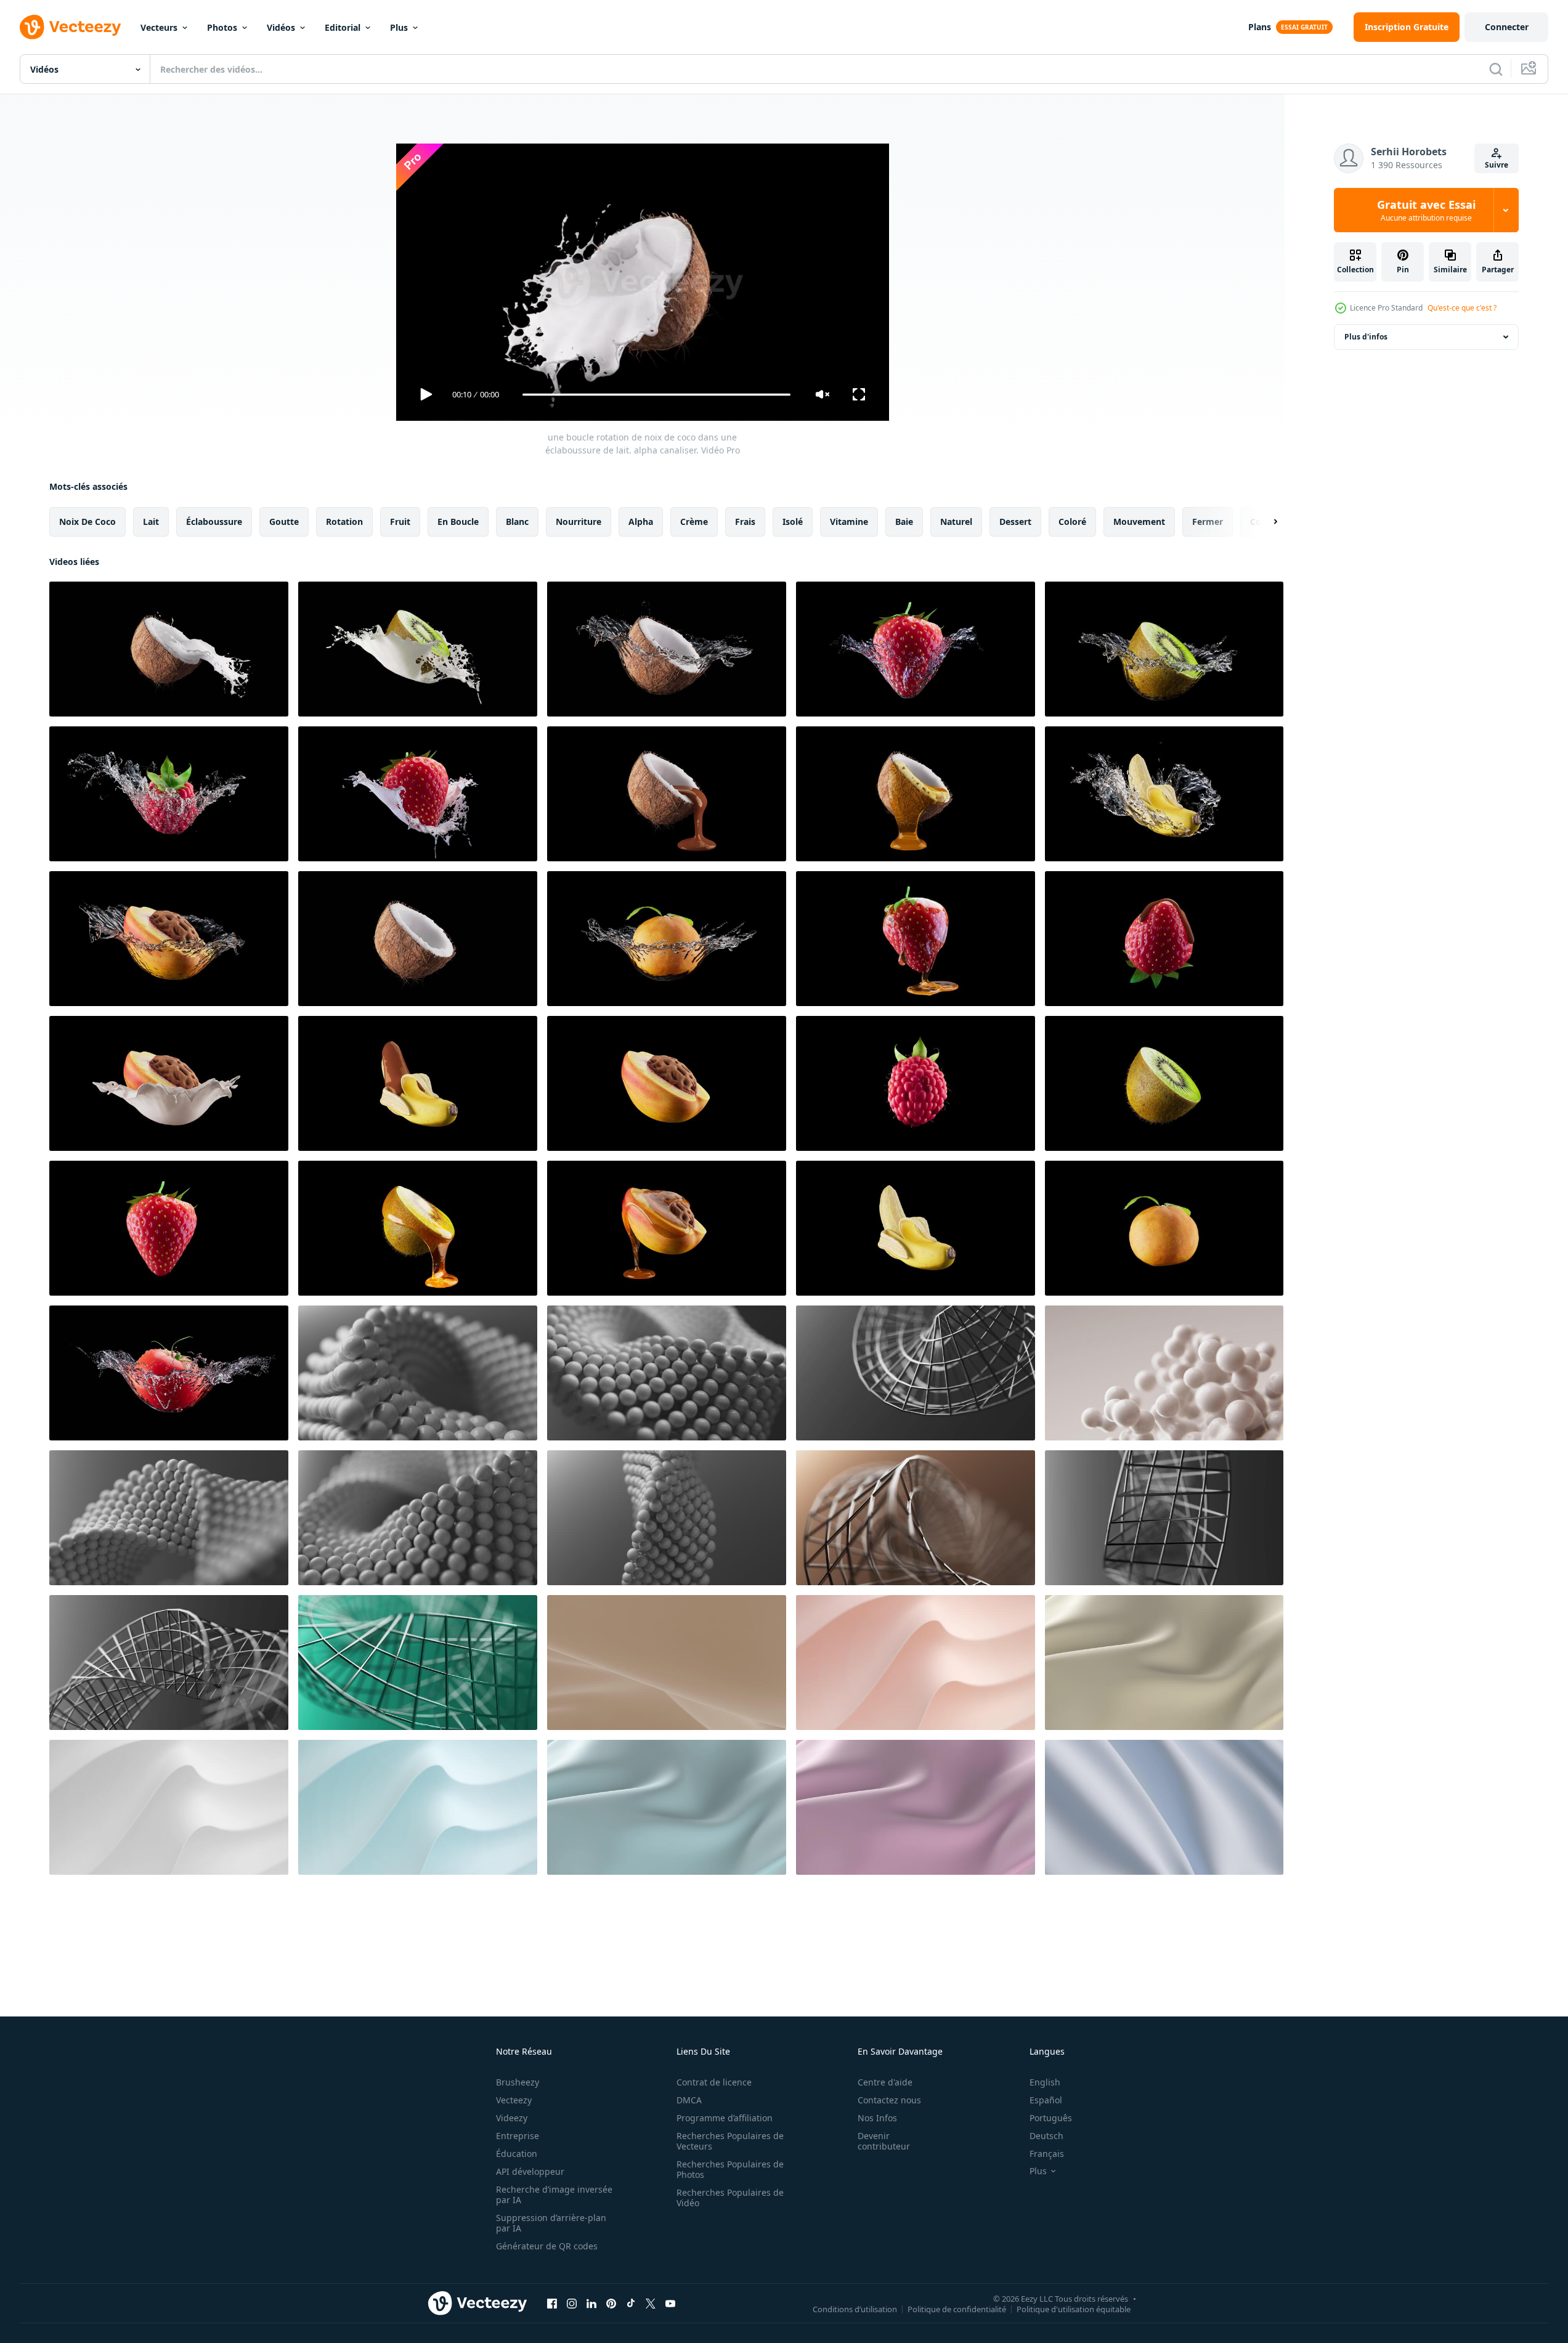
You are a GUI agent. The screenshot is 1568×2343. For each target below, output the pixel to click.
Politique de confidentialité (957, 2308)
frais (745, 522)
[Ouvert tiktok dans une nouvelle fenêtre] (631, 2303)
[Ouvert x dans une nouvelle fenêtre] (651, 2303)
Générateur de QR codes (547, 2246)
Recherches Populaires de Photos (730, 2169)
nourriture (579, 522)
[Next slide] (1265, 522)
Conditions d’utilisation (855, 2308)
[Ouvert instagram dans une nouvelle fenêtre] (572, 2303)
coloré (1072, 522)
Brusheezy (518, 2082)
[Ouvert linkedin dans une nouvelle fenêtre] (591, 2303)
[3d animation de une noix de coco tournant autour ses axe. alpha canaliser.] (418, 939)
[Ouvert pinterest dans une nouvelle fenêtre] (611, 2303)
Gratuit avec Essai (1426, 210)
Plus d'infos (1366, 337)
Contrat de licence (714, 2082)
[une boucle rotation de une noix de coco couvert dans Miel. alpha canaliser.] (916, 794)
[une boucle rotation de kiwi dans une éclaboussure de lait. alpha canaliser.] (418, 649)
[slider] (656, 395)
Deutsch (1046, 2136)
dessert (1015, 522)
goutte (284, 522)
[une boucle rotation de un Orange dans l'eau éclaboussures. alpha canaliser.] (667, 939)
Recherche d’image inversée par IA (554, 2195)
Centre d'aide (885, 2082)
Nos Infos (877, 2118)
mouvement (1139, 522)
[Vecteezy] (70, 27)
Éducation (517, 2154)
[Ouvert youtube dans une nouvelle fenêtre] (670, 2303)
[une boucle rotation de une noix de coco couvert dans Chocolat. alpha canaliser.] (667, 794)
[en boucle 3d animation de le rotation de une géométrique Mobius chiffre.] (418, 1373)
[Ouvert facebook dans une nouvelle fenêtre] (552, 2303)
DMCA (689, 2100)
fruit (400, 522)
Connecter (1507, 27)
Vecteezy (514, 2100)
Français (1047, 2154)
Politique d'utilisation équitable (1074, 2308)
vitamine (849, 522)
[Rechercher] (1496, 69)
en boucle (458, 522)
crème (694, 522)
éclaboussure (214, 522)
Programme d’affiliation (725, 2118)
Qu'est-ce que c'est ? (1462, 308)
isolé (793, 522)
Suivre (1497, 165)
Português (1051, 2118)
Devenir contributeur (884, 2141)
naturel (956, 522)
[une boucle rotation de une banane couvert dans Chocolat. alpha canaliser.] (418, 1083)
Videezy (512, 2118)
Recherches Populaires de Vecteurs (730, 2141)
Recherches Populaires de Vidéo (730, 2198)
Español (1046, 2100)
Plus (399, 27)
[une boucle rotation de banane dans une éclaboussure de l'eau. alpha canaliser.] (1164, 794)
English (1045, 2082)
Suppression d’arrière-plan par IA (551, 2223)
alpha (641, 522)
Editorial (343, 27)
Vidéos (281, 27)
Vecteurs (159, 27)
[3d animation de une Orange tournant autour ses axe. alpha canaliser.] (1164, 1228)
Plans (1260, 27)
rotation (344, 522)
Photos (222, 27)
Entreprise (518, 2136)
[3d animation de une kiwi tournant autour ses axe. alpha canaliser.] (1164, 1083)
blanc (517, 522)
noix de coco (87, 522)
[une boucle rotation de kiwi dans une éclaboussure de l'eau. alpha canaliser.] (1164, 649)
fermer (1208, 522)
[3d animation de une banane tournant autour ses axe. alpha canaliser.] (916, 1228)
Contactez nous (889, 2100)
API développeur (530, 2171)
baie (904, 522)
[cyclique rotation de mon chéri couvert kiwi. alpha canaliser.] (418, 1228)
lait (151, 522)
